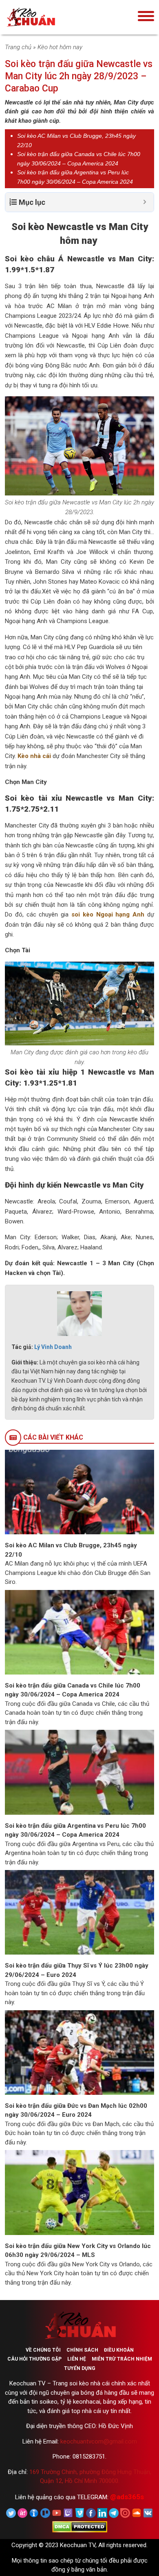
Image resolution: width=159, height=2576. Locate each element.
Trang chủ (18, 47)
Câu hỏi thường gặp (34, 2359)
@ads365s (127, 2497)
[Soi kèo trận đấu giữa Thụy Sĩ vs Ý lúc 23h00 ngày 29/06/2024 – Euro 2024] (79, 1912)
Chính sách (82, 2350)
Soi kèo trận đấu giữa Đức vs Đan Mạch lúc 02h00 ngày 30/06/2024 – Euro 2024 (76, 2110)
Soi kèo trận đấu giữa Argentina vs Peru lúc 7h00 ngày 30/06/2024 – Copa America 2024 (75, 1830)
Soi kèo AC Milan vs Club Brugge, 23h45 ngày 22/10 (71, 1550)
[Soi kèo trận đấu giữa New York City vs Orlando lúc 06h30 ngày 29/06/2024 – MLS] (79, 2192)
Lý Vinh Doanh (53, 1347)
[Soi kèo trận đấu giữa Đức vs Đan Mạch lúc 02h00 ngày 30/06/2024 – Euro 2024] (79, 2052)
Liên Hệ (77, 2359)
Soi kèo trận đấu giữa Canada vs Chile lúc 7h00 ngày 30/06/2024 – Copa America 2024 (73, 1690)
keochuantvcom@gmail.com (99, 2441)
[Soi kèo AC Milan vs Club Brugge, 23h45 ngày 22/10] (79, 1492)
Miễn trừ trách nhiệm (122, 2359)
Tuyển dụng (80, 2368)
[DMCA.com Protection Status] (80, 2526)
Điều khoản (119, 2350)
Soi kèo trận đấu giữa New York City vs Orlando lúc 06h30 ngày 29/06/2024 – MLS (78, 2251)
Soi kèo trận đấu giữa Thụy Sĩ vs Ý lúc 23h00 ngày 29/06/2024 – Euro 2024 (77, 1970)
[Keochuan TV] (56, 17)
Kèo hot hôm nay (60, 47)
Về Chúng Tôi (43, 2350)
